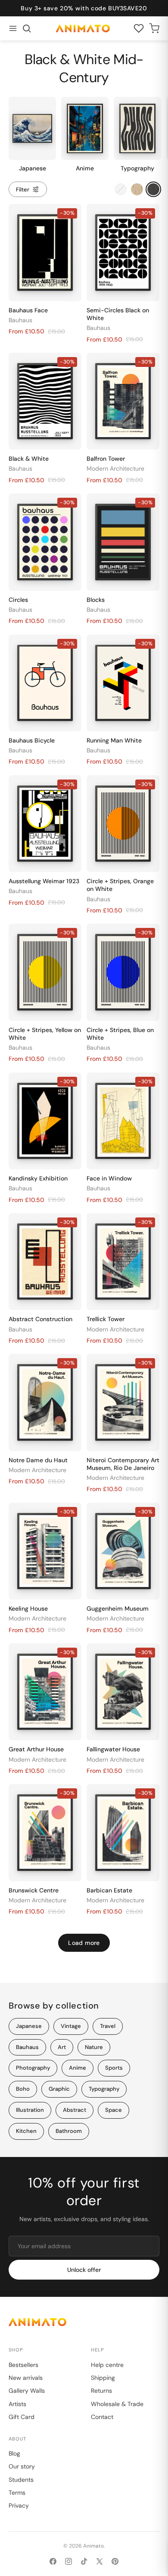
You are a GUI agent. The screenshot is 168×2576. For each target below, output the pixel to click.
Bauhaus (20, 320)
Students (21, 2480)
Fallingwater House (113, 1749)
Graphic (59, 2089)
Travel (108, 2026)
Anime (78, 2068)
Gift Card (22, 2417)
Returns (101, 2391)
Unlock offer (84, 2270)
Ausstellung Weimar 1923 (44, 881)
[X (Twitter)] (100, 2561)
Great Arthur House (36, 1749)
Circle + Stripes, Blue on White (120, 1034)
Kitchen (26, 2131)
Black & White (29, 459)
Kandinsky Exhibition (38, 1178)
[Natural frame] (137, 189)
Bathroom (69, 2131)
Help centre (107, 2365)
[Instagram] (68, 2561)
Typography (104, 2089)
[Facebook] (53, 2561)
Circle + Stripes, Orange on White (120, 885)
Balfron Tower (106, 459)
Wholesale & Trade (117, 2404)
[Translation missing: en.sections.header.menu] (13, 28)
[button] (27, 28)
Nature (94, 2047)
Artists (17, 2404)
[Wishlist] (139, 28)
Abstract (75, 2110)
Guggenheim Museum (118, 1608)
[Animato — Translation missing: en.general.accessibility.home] (84, 2322)
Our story (22, 2466)
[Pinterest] (115, 2561)
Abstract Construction (40, 1319)
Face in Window (109, 1178)
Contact (102, 2417)
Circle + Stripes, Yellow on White (45, 1034)
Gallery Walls (27, 2391)
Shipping (103, 2378)
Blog (14, 2453)
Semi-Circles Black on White (118, 314)
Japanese (29, 2026)
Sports (114, 2068)
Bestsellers (23, 2365)
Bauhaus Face (28, 310)
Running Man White (114, 740)
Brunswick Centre (34, 1890)
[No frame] (121, 189)
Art (62, 2047)
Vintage (71, 2026)
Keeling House (28, 1608)
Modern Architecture (115, 468)
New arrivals (26, 2378)
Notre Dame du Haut (38, 1460)
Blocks (96, 600)
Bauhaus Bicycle (32, 740)
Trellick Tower (106, 1319)
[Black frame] (153, 189)
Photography (33, 2068)
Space (114, 2110)
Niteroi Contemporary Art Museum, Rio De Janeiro (123, 1464)
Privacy (19, 2505)
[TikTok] (84, 2561)
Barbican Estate (109, 1890)
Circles (18, 600)
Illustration (30, 2110)
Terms (17, 2493)
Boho (23, 2089)
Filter (23, 190)
